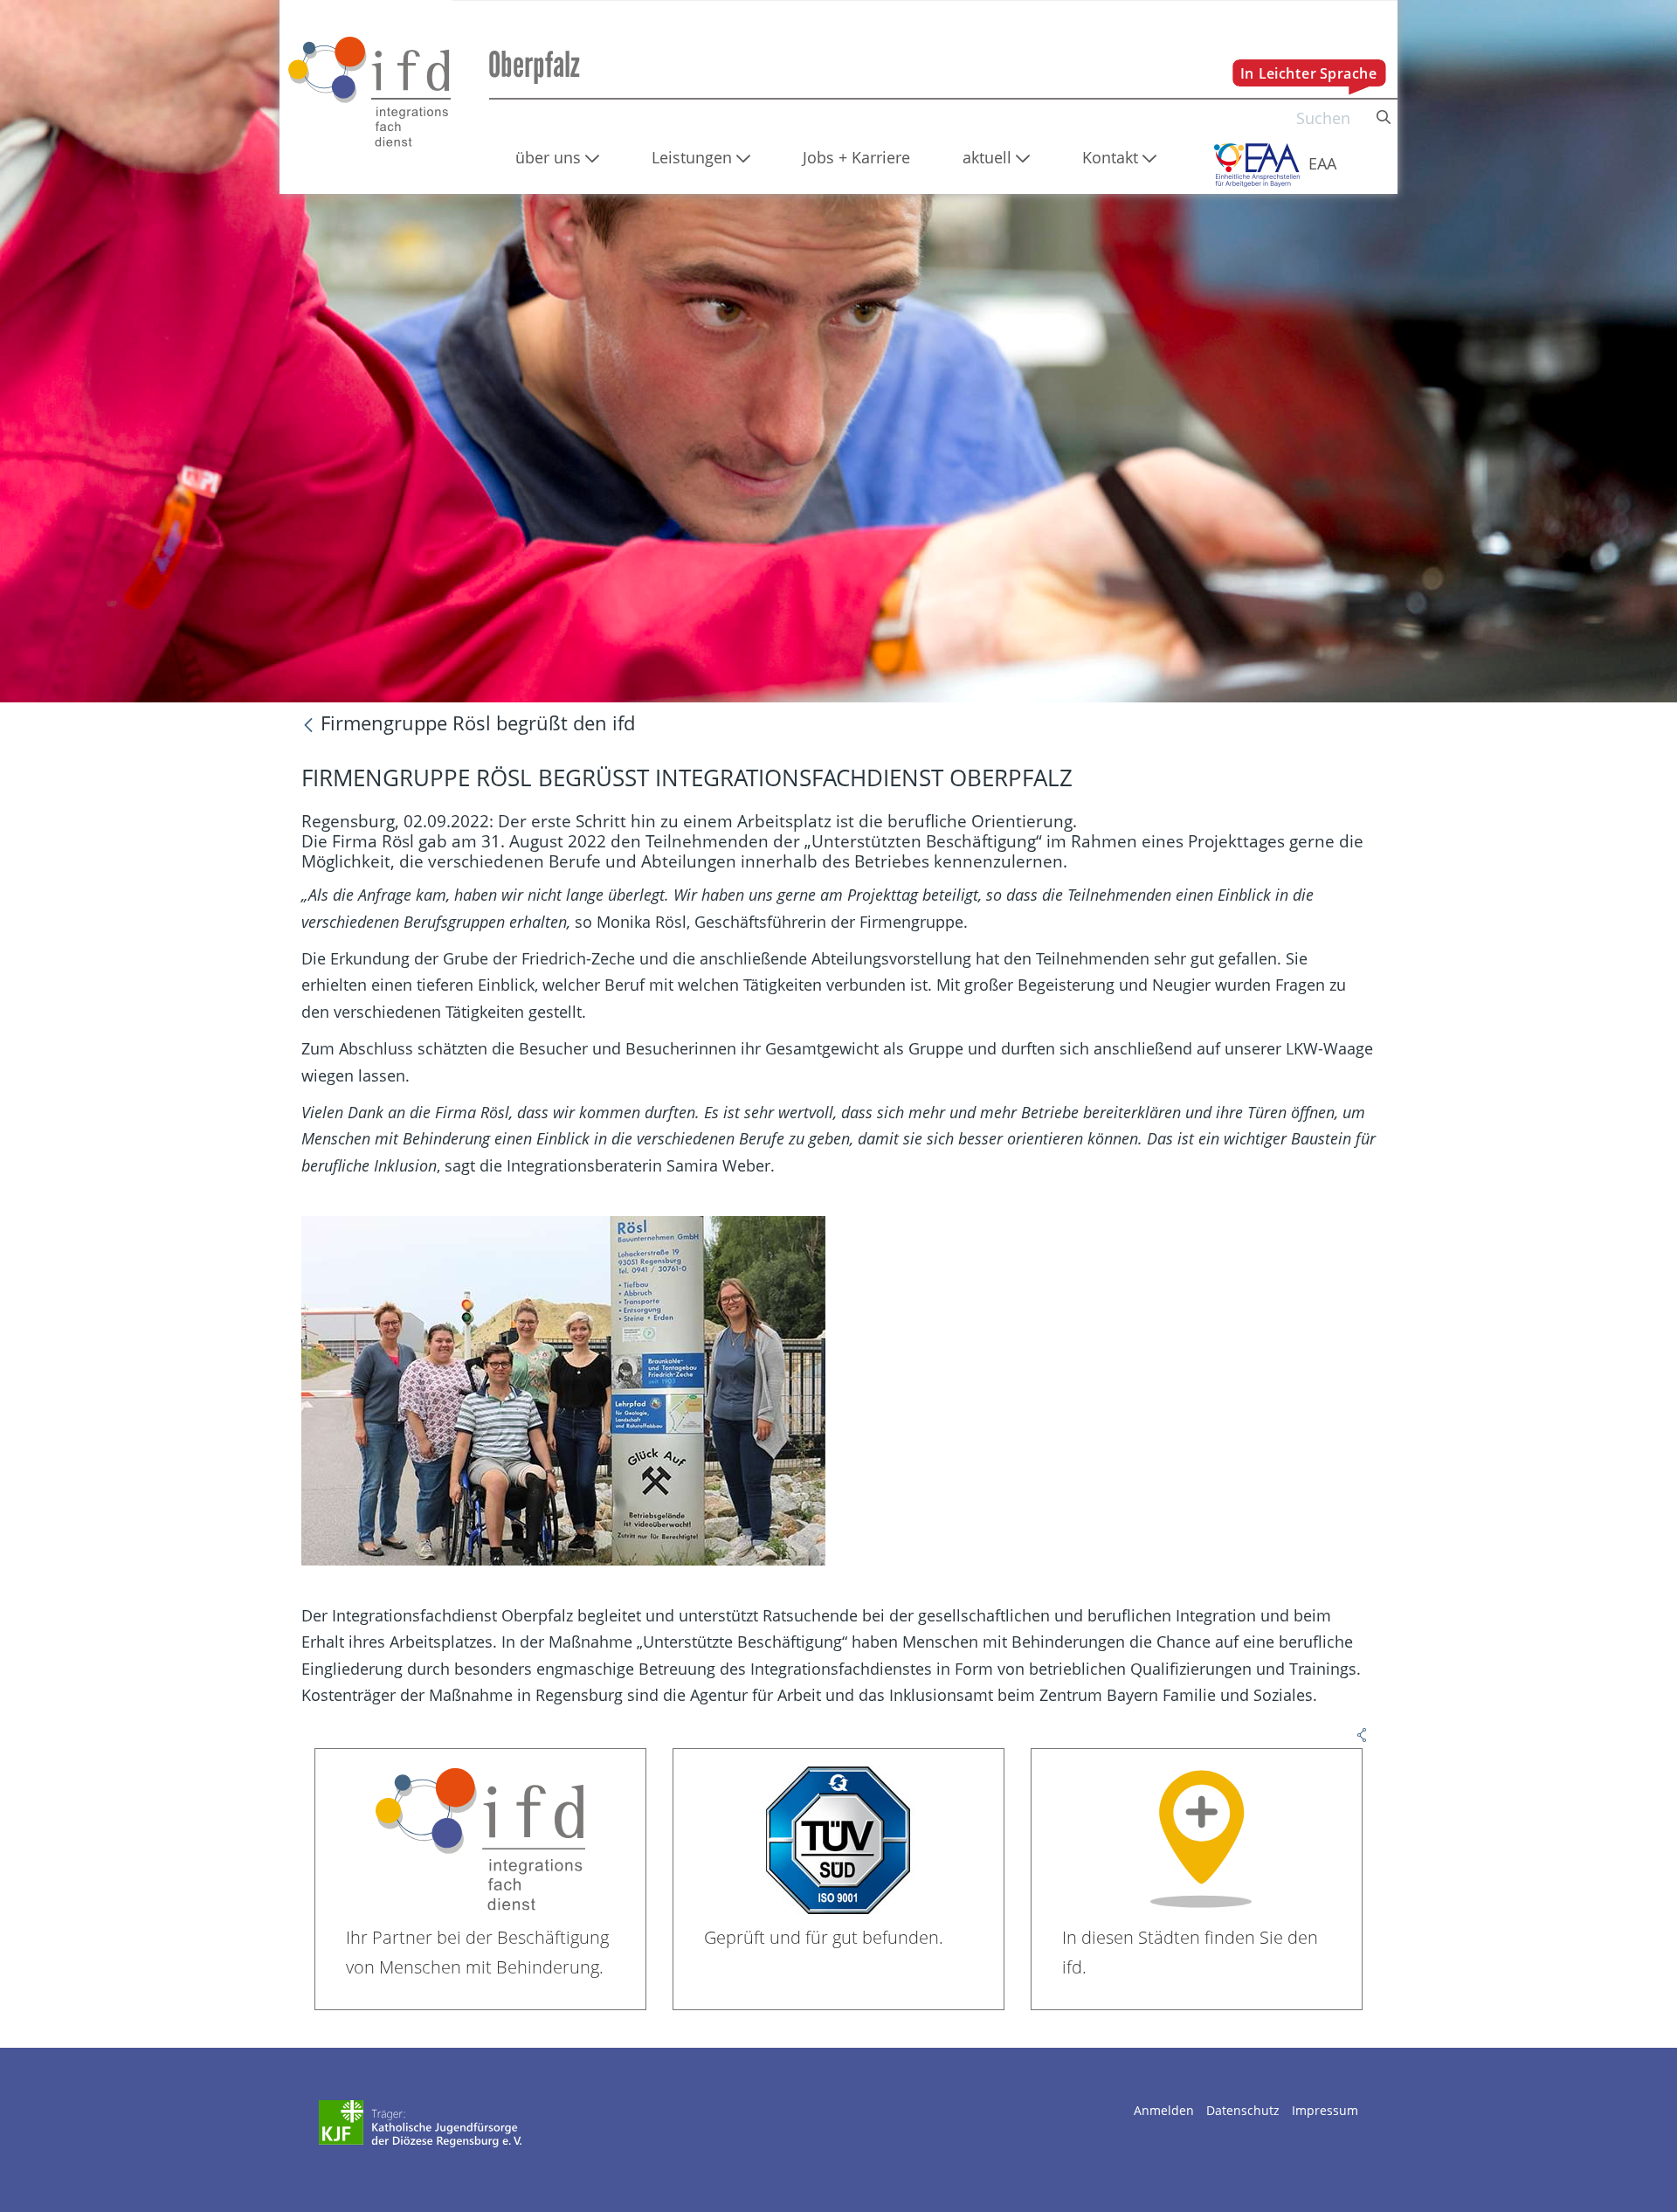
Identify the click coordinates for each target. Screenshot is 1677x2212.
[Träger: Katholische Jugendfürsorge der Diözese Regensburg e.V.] (421, 2124)
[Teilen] (1362, 1732)
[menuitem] (557, 157)
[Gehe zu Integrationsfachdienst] (366, 82)
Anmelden (1164, 2110)
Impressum (1325, 2110)
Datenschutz (1243, 2110)
